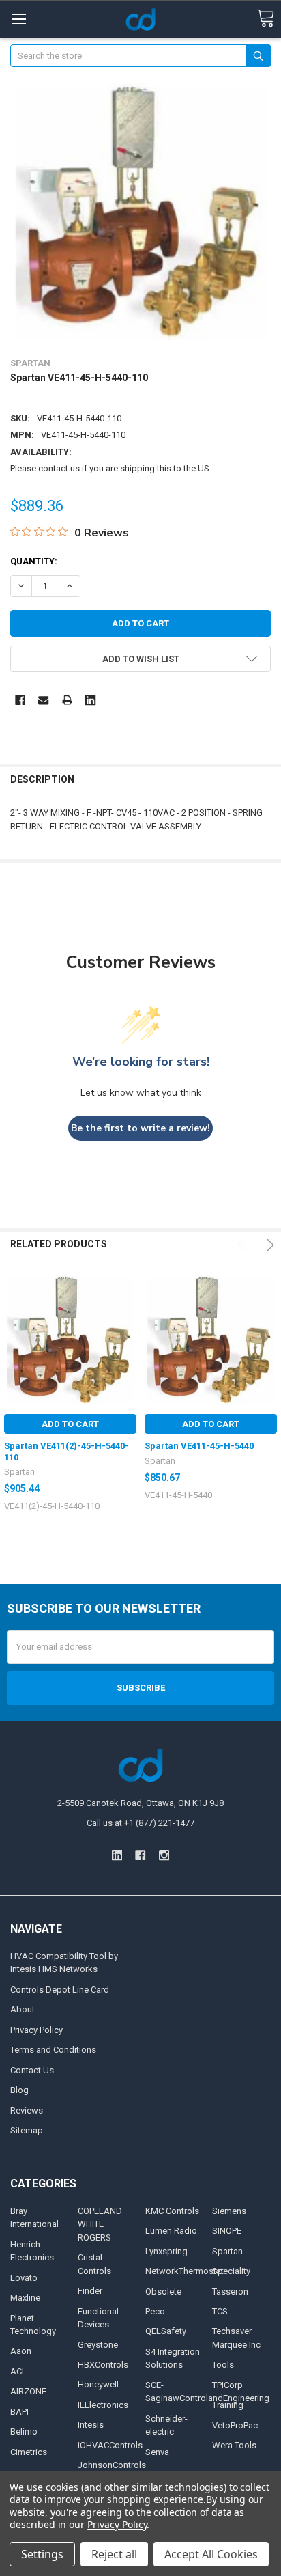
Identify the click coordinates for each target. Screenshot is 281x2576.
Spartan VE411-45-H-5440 (199, 1446)
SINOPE (227, 2231)
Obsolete (163, 2291)
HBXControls (103, 2365)
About (23, 2009)
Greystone (98, 2345)
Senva (157, 2452)
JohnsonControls (112, 2465)
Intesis (91, 2425)
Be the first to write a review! (140, 1128)
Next (268, 1245)
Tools (223, 2365)
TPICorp (227, 2385)
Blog (19, 2090)
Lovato (24, 2278)
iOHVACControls (110, 2445)
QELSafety (166, 2331)
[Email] (43, 700)
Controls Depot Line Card (60, 1990)
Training (228, 2405)
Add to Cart (70, 1424)
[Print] (67, 700)
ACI (17, 2371)
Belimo (24, 2432)
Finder (90, 2291)
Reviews (27, 2110)
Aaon (21, 2351)
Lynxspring (166, 2251)
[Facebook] (20, 700)
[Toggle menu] (19, 19)
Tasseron (230, 2291)
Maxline (25, 2298)
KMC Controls (172, 2211)
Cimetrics (29, 2452)
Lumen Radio (171, 2231)
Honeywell (98, 2384)
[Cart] (265, 19)
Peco (155, 2311)
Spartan (227, 2251)
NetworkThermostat (184, 2271)
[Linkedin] (90, 700)
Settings (42, 2554)
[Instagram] (164, 1855)
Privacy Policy (36, 2030)
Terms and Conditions (53, 2050)
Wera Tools (234, 2445)
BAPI (19, 2412)
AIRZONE (28, 2391)
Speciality (231, 2271)
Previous (243, 1245)
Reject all (114, 2554)
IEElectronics (103, 2405)
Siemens (229, 2211)
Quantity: (34, 561)
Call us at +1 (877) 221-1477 (140, 1823)
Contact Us (32, 2070)
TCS (220, 2311)
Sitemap (27, 2130)
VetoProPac (235, 2425)
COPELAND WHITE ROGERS (100, 2224)
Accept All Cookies (211, 2554)
